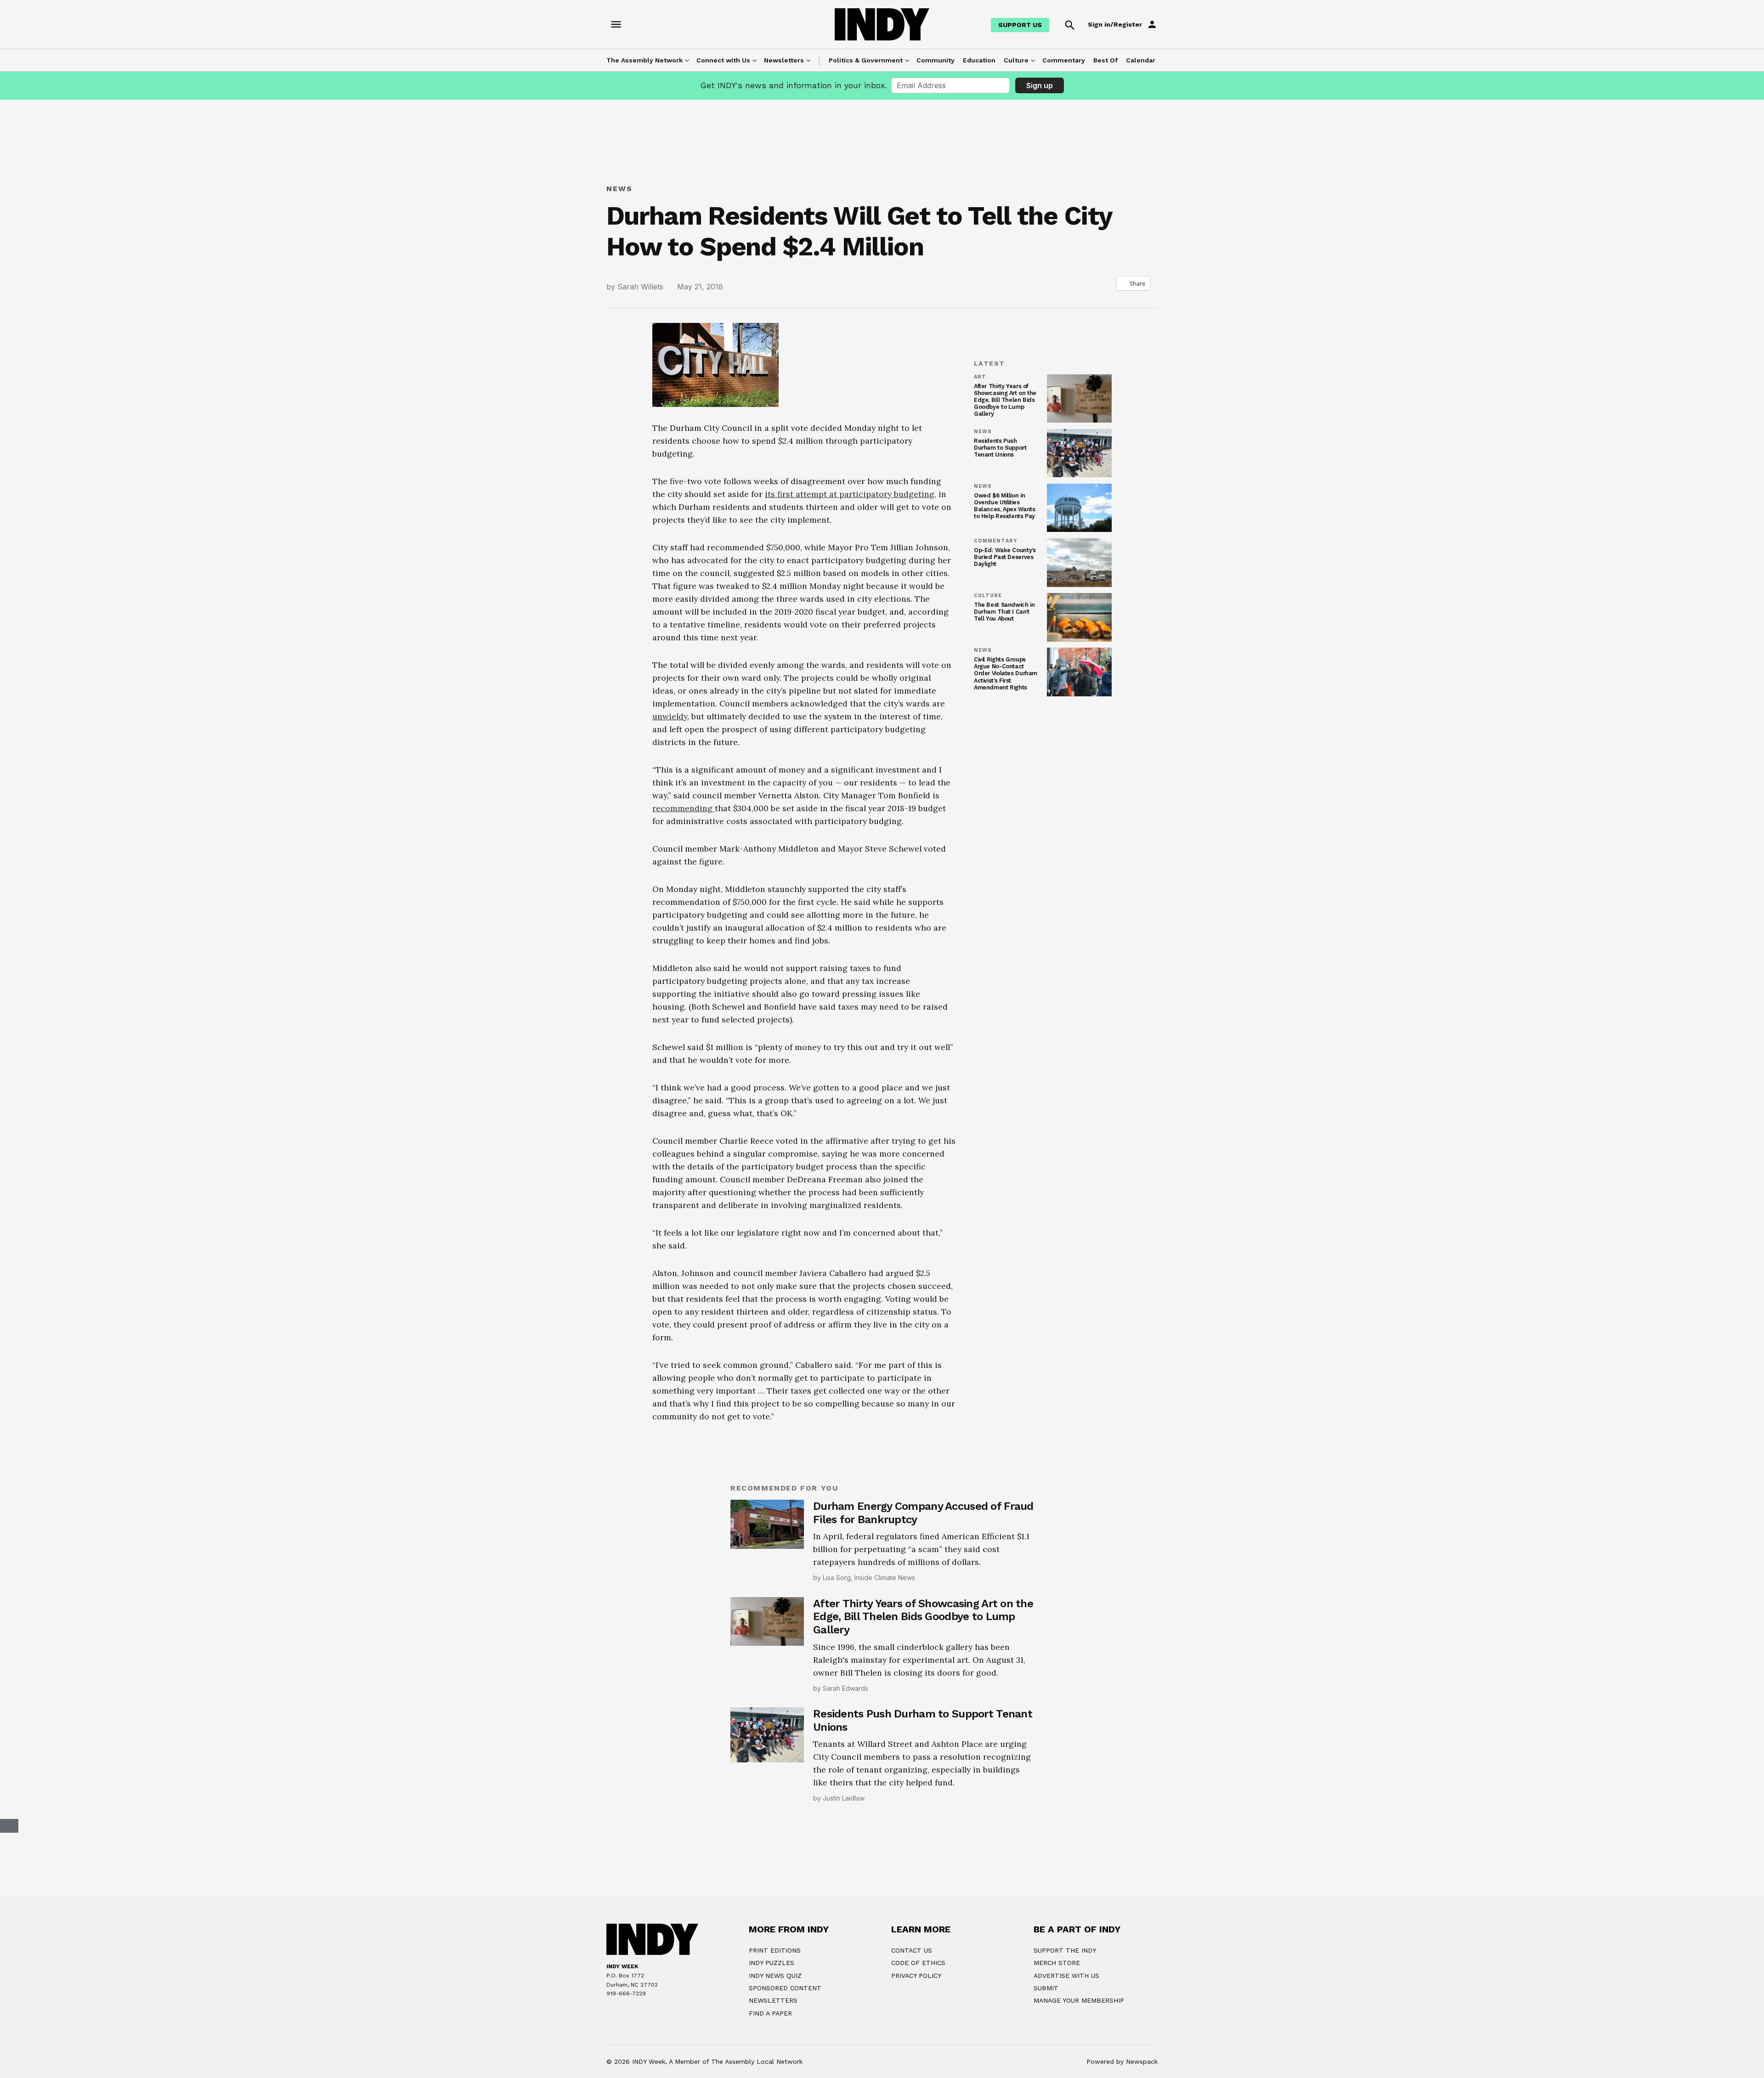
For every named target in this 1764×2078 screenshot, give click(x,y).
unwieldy (670, 849)
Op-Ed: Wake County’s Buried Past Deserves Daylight (1005, 557)
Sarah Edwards (845, 1821)
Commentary (1064, 60)
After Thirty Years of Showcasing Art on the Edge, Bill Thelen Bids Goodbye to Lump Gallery (1005, 400)
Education (979, 60)
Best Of (1105, 60)
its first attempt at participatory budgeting (850, 494)
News (619, 189)
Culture (1016, 60)
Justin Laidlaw (844, 1931)
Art (980, 377)
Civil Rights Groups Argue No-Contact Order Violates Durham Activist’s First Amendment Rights (1006, 673)
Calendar (1141, 60)
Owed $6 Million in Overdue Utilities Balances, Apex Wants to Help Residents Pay (1004, 506)
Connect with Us (723, 60)
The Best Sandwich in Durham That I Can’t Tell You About (1004, 612)
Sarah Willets (640, 287)
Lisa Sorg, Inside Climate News (869, 1710)
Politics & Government (866, 60)
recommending (684, 941)
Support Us (1020, 25)
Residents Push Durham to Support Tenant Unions (1000, 448)
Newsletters (784, 60)
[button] (804, 716)
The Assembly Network (645, 60)
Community (936, 60)
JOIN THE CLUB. (929, 2063)
